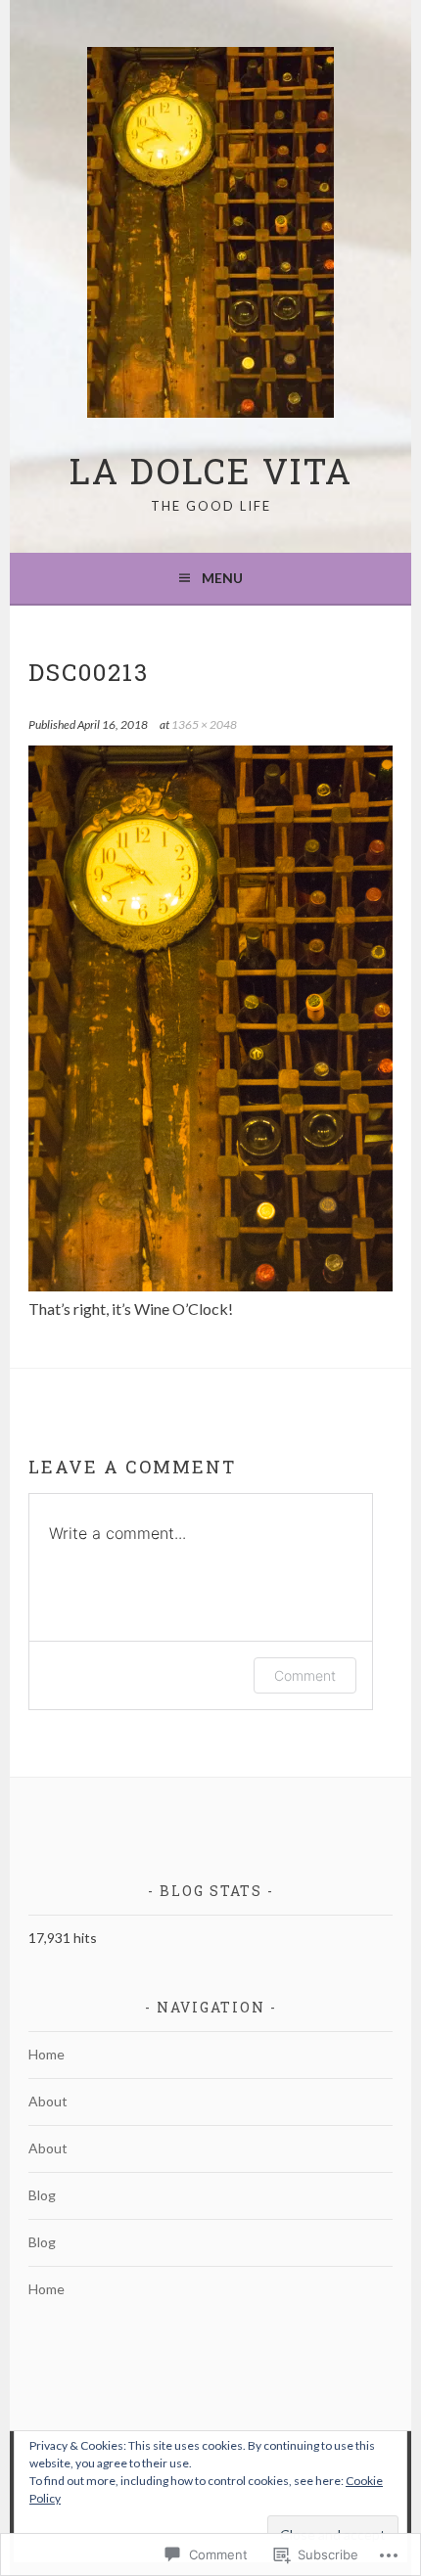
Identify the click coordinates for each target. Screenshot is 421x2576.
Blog (42, 2195)
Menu (222, 578)
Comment (305, 1675)
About (48, 2101)
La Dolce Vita (211, 471)
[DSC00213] (210, 1285)
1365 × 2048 (204, 724)
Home (47, 2054)
